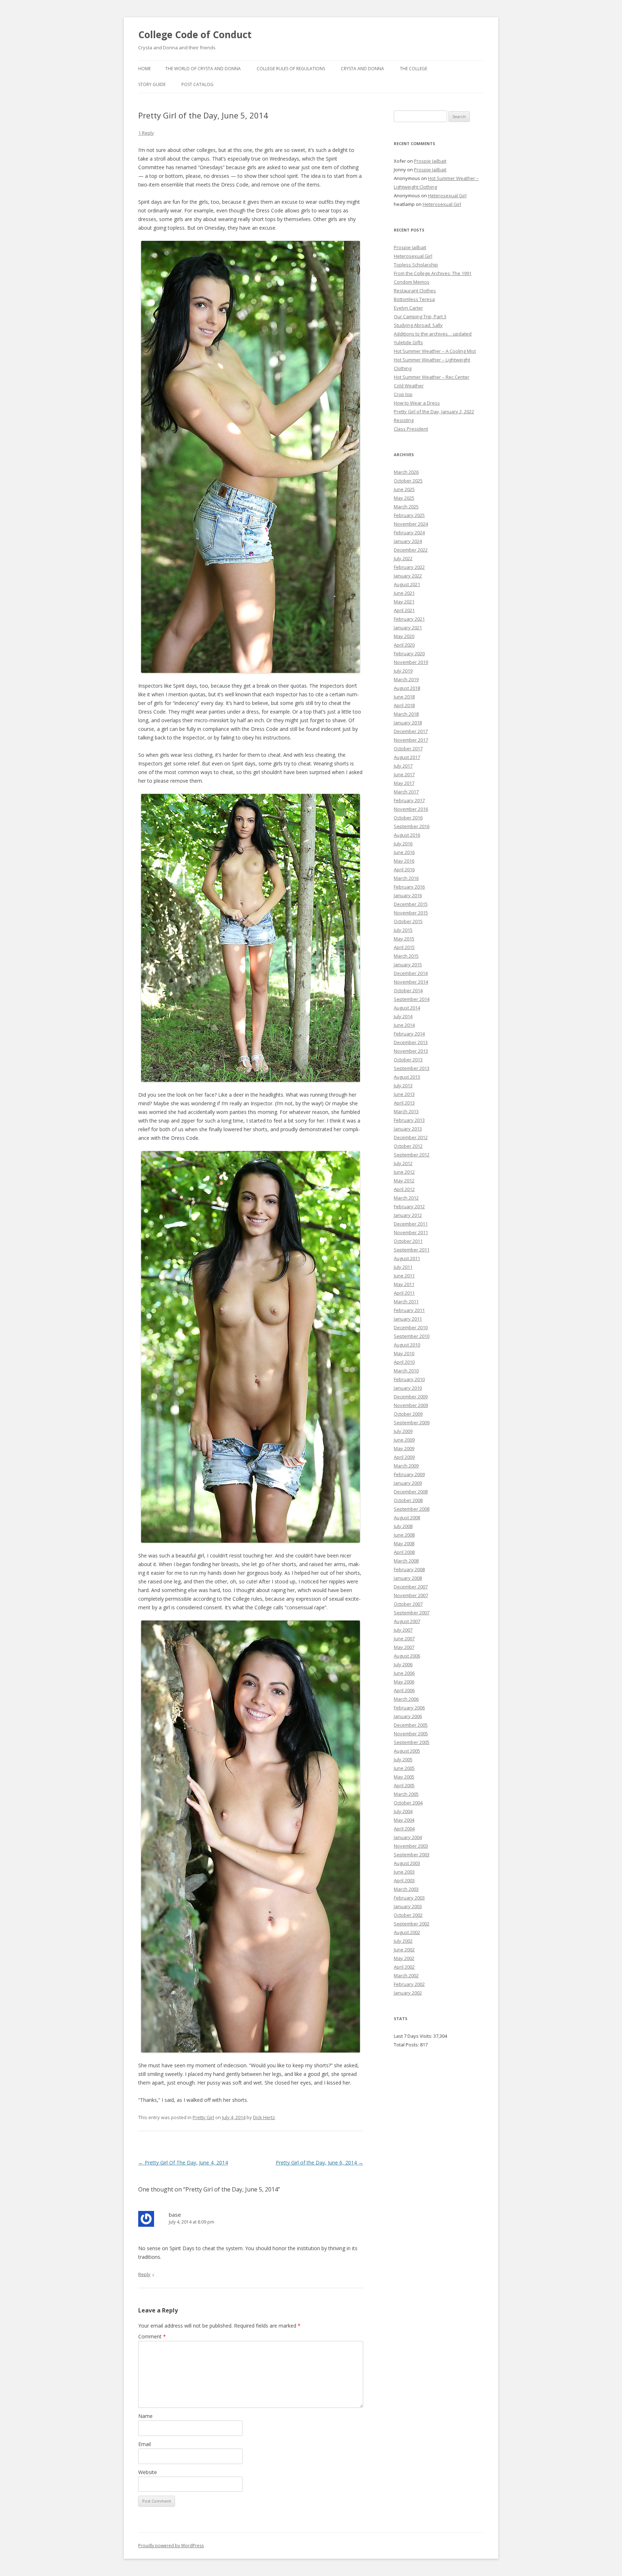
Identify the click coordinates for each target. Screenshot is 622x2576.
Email (145, 2444)
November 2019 (411, 662)
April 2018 (404, 705)
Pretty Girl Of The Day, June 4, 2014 (183, 2163)
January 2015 (408, 965)
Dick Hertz (264, 2117)
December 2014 (411, 973)
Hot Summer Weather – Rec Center (432, 377)
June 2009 (404, 1440)
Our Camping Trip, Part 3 (420, 316)
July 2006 (403, 1664)
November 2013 (411, 1051)
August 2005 (407, 1751)
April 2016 (404, 869)
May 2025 (404, 498)
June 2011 (404, 1276)
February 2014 (409, 1034)
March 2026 (406, 472)
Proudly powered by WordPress (171, 2546)
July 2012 (403, 1163)
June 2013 (404, 1094)
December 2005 (411, 1725)
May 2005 (404, 1777)
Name (145, 2416)
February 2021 (409, 619)
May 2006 (404, 1682)
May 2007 (404, 1647)
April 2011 (404, 1293)
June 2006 (404, 1673)
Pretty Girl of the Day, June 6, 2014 (319, 2163)
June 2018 (404, 697)
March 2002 (406, 1975)
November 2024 (411, 524)
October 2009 (408, 1414)
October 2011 (408, 1241)
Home (145, 69)
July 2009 (403, 1431)
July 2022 (403, 558)
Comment (152, 2336)
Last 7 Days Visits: (414, 2036)
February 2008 (409, 1569)
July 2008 (403, 1526)
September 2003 (412, 1855)
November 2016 (411, 809)
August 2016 (407, 835)
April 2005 (404, 1785)
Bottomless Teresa (414, 299)
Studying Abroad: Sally (418, 325)
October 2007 (408, 1604)
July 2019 (403, 671)
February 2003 (409, 1898)
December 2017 (411, 731)
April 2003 (404, 1880)
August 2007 (407, 1621)
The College (414, 69)
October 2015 (408, 921)
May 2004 (404, 1820)
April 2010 (404, 1362)
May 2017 (404, 783)
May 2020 (404, 636)
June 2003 (404, 1872)
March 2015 (406, 956)
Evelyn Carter (408, 308)
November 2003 (411, 1846)
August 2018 (407, 688)
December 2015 (411, 904)
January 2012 (408, 1215)
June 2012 (404, 1172)
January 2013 (408, 1129)
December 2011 (411, 1224)
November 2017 (411, 740)
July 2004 (403, 1811)
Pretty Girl (203, 2117)
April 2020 (404, 645)
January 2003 (408, 1906)
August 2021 (407, 584)
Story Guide (152, 84)
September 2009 (412, 1422)
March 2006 (406, 1699)
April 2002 (404, 1967)
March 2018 (406, 714)
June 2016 (404, 852)
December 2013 (411, 1042)
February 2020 (409, 653)
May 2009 (404, 1448)
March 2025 (406, 507)
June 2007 (404, 1638)
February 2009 (409, 1474)
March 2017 (406, 792)
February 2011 (409, 1310)
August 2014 (407, 1008)
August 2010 (407, 1345)
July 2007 (403, 1630)
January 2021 (408, 628)
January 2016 (408, 895)
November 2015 (411, 913)
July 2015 (403, 930)
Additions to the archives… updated (433, 334)
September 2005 (412, 1742)
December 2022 (411, 550)
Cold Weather (409, 386)
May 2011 (404, 1284)
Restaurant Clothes (415, 291)
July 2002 (403, 1941)
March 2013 (406, 1111)
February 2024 (409, 532)
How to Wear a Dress (417, 403)
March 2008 (406, 1561)
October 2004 (408, 1803)
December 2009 (411, 1397)
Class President (411, 429)
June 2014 (404, 1025)
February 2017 (409, 800)
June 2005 (404, 1768)
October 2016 (408, 818)
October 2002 (408, 1915)
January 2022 (408, 576)
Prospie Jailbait (430, 161)
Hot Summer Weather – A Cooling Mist (435, 351)
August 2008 (407, 1518)
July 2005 (403, 1759)
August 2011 (407, 1258)
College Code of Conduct (195, 35)
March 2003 (406, 1889)
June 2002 (404, 1950)
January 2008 (408, 1578)
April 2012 (404, 1189)
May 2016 (404, 861)
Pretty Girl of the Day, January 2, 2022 (434, 412)
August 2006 (407, 1656)
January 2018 (408, 723)
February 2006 (409, 1708)
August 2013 (407, 1077)
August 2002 (407, 1932)
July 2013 (403, 1085)
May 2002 (404, 1958)
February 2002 (409, 1984)
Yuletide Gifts (408, 342)
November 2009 (411, 1405)
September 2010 (412, 1336)
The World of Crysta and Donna (203, 69)
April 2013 (404, 1103)
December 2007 (411, 1587)
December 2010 (411, 1327)
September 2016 (412, 826)
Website (148, 2472)
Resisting (404, 420)
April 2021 (404, 610)
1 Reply (146, 133)
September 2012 (412, 1155)
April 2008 (404, 1552)
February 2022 (409, 567)
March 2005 (406, 1794)
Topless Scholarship (416, 265)
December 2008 (411, 1492)
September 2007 (412, 1613)
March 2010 (406, 1371)
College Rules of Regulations (291, 69)
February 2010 (409, 1379)
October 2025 (408, 481)
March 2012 (406, 1198)
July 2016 (403, 844)
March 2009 (406, 1466)
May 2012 (404, 1181)
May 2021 (404, 602)
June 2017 (404, 774)
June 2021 (404, 593)
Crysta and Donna (362, 69)
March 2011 (406, 1302)
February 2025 (409, 515)
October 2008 (408, 1500)
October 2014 (408, 990)
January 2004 (408, 1837)
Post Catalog (197, 84)
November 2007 (411, 1595)
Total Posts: (407, 2045)
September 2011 (412, 1250)
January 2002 (408, 1993)
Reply (144, 2274)
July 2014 (403, 1016)
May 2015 (404, 939)
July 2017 (403, 766)
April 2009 (404, 1457)
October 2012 (408, 1146)
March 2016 (406, 878)
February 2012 (409, 1206)
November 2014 (411, 982)
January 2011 (408, 1319)
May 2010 (404, 1353)
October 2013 (408, 1060)
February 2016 (409, 887)
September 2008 (412, 1509)
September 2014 (412, 999)
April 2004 (404, 1829)
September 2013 (412, 1068)
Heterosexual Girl (447, 195)
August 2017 (407, 757)
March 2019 (406, 679)
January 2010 (408, 1388)
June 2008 (404, 1535)
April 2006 (404, 1690)
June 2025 (404, 489)
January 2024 (408, 541)
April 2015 (404, 947)
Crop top (403, 394)
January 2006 (408, 1716)
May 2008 (404, 1543)
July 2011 (403, 1267)
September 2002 (412, 1924)
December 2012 (411, 1137)
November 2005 (411, 1734)
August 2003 (407, 1863)
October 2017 (408, 748)
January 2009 (408, 1483)
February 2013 (409, 1120)
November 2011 (411, 1232)
